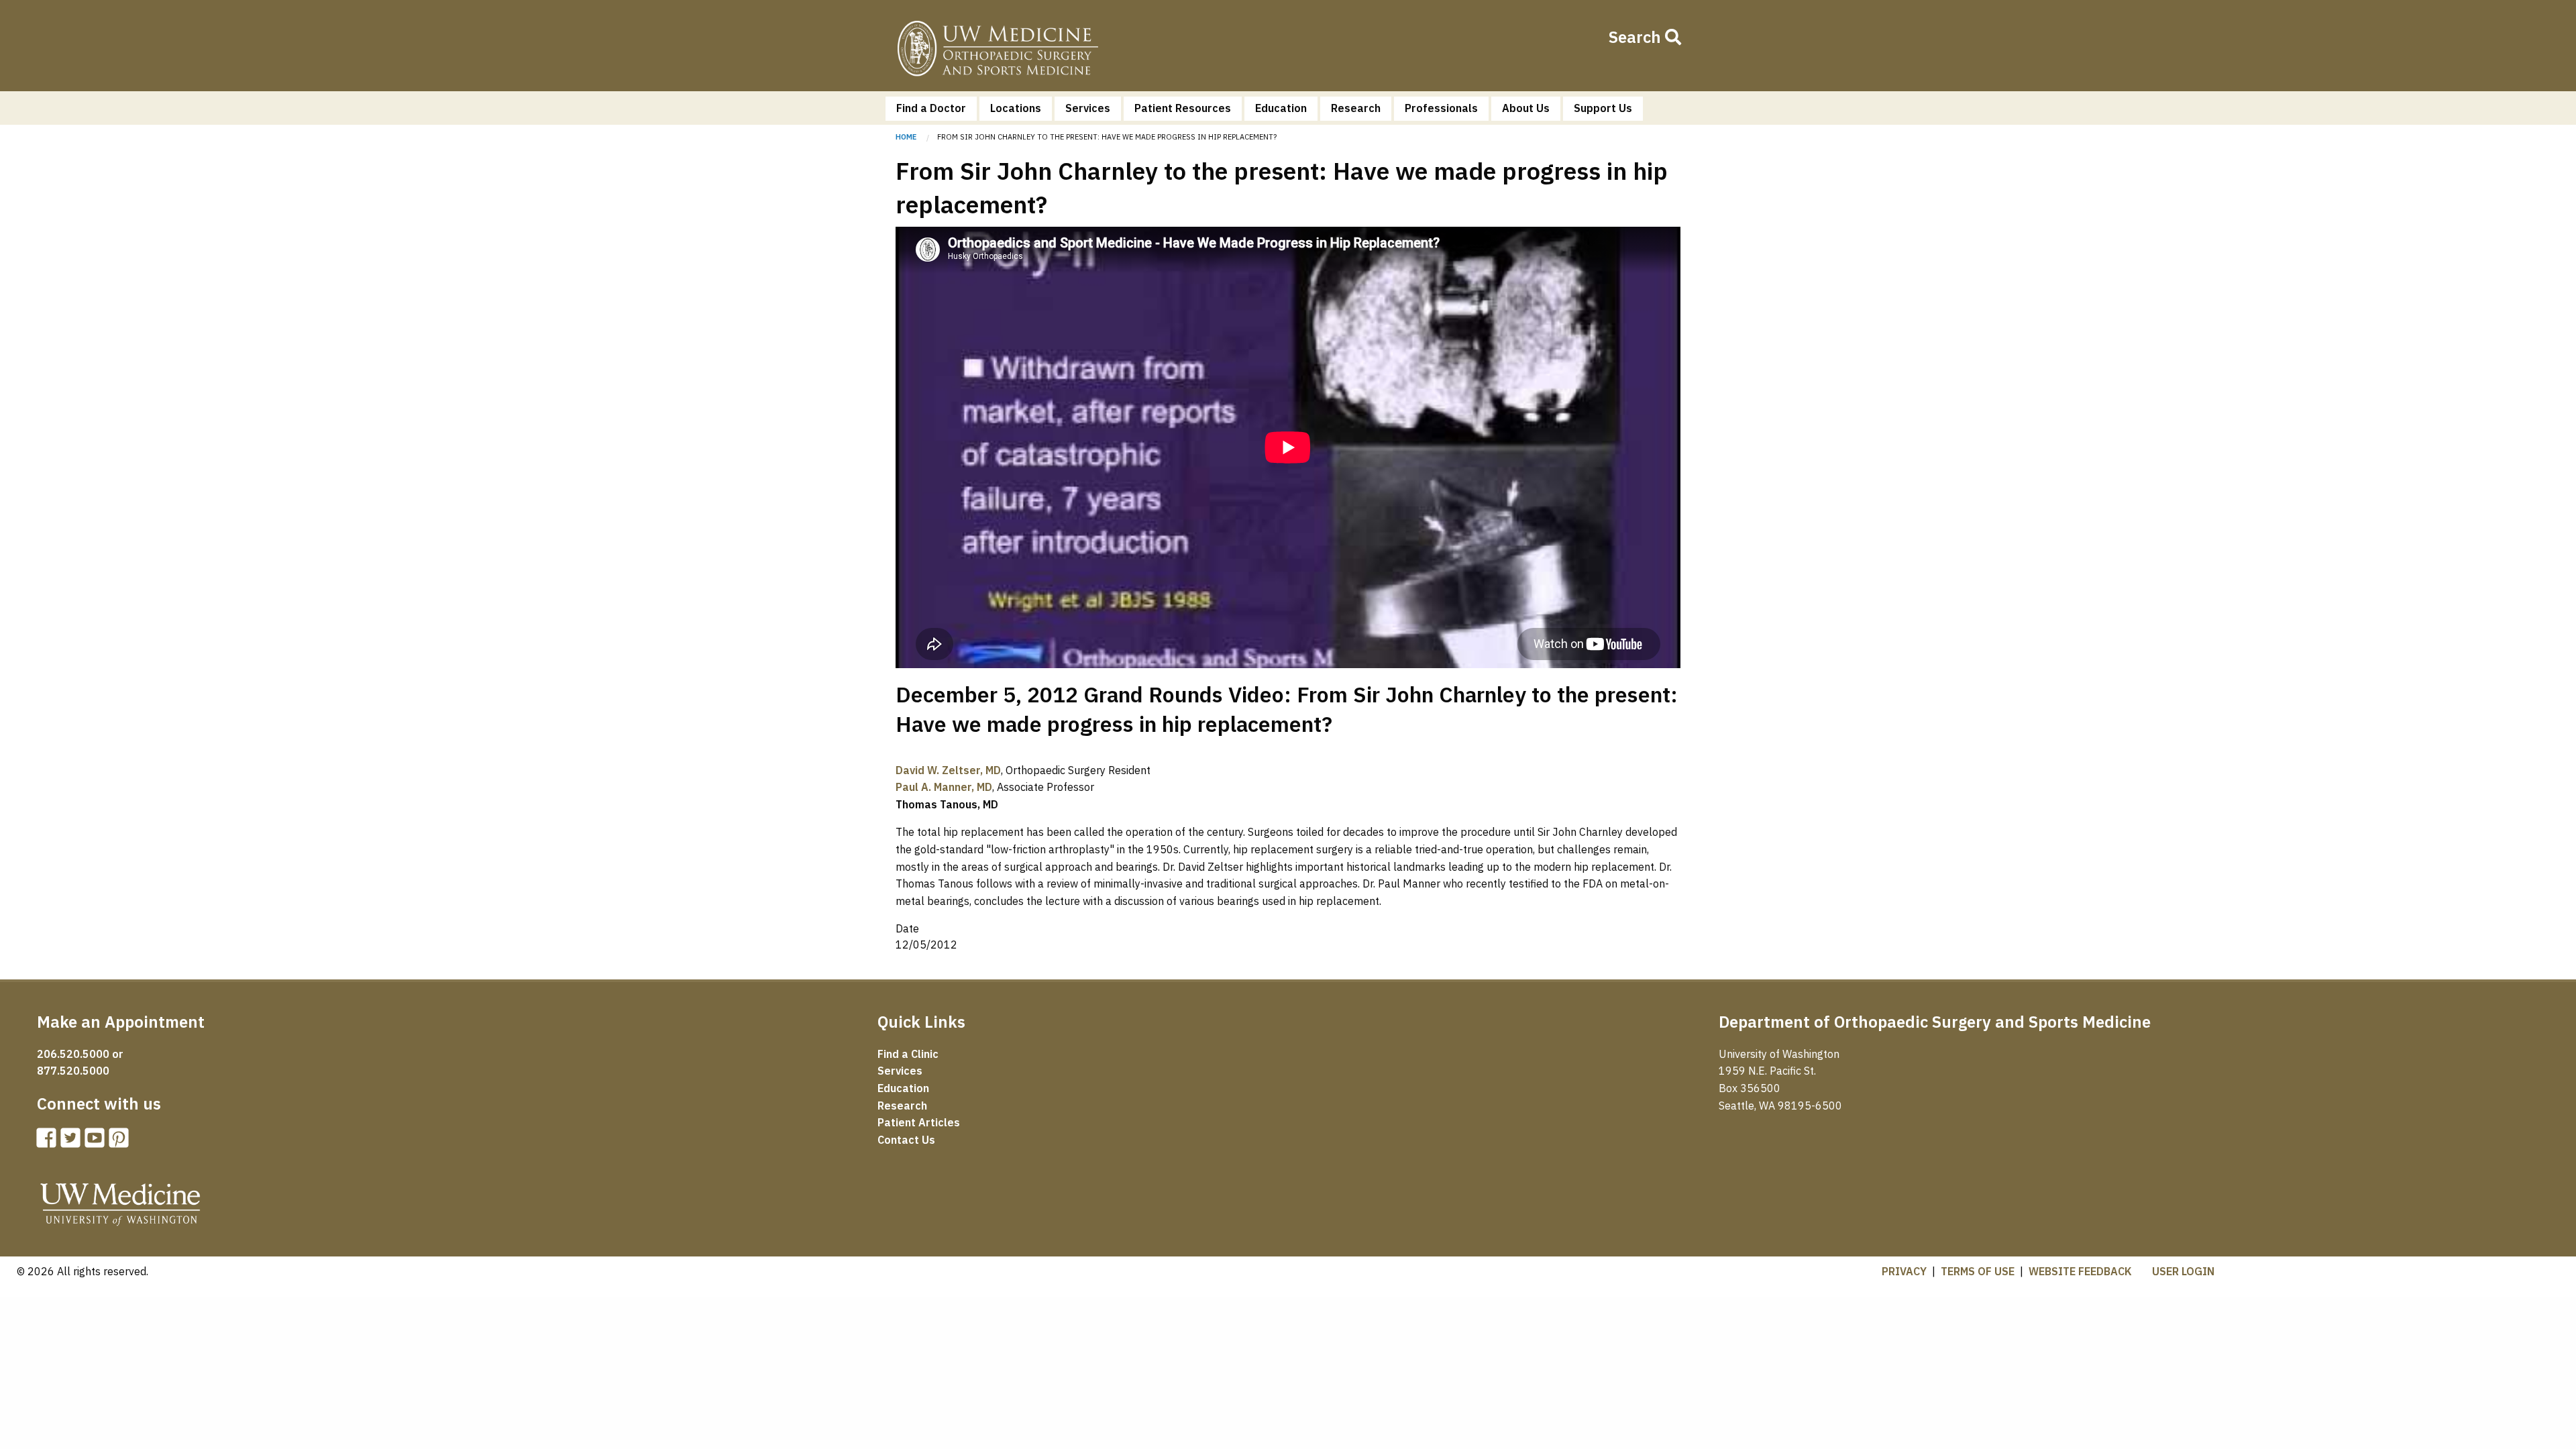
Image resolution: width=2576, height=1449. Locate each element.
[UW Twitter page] (73, 1142)
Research (1356, 108)
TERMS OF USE (1978, 1271)
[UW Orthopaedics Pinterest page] (121, 1142)
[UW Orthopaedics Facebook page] (49, 1142)
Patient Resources (1183, 108)
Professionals (1441, 108)
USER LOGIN (2183, 1271)
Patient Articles (919, 1122)
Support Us (1603, 108)
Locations (1016, 108)
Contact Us (906, 1140)
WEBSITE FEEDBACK (2080, 1271)
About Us (1526, 108)
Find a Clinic (908, 1054)
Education (1281, 108)
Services (1088, 108)
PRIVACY (1904, 1271)
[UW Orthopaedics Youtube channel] (97, 1142)
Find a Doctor (931, 108)
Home (998, 51)
